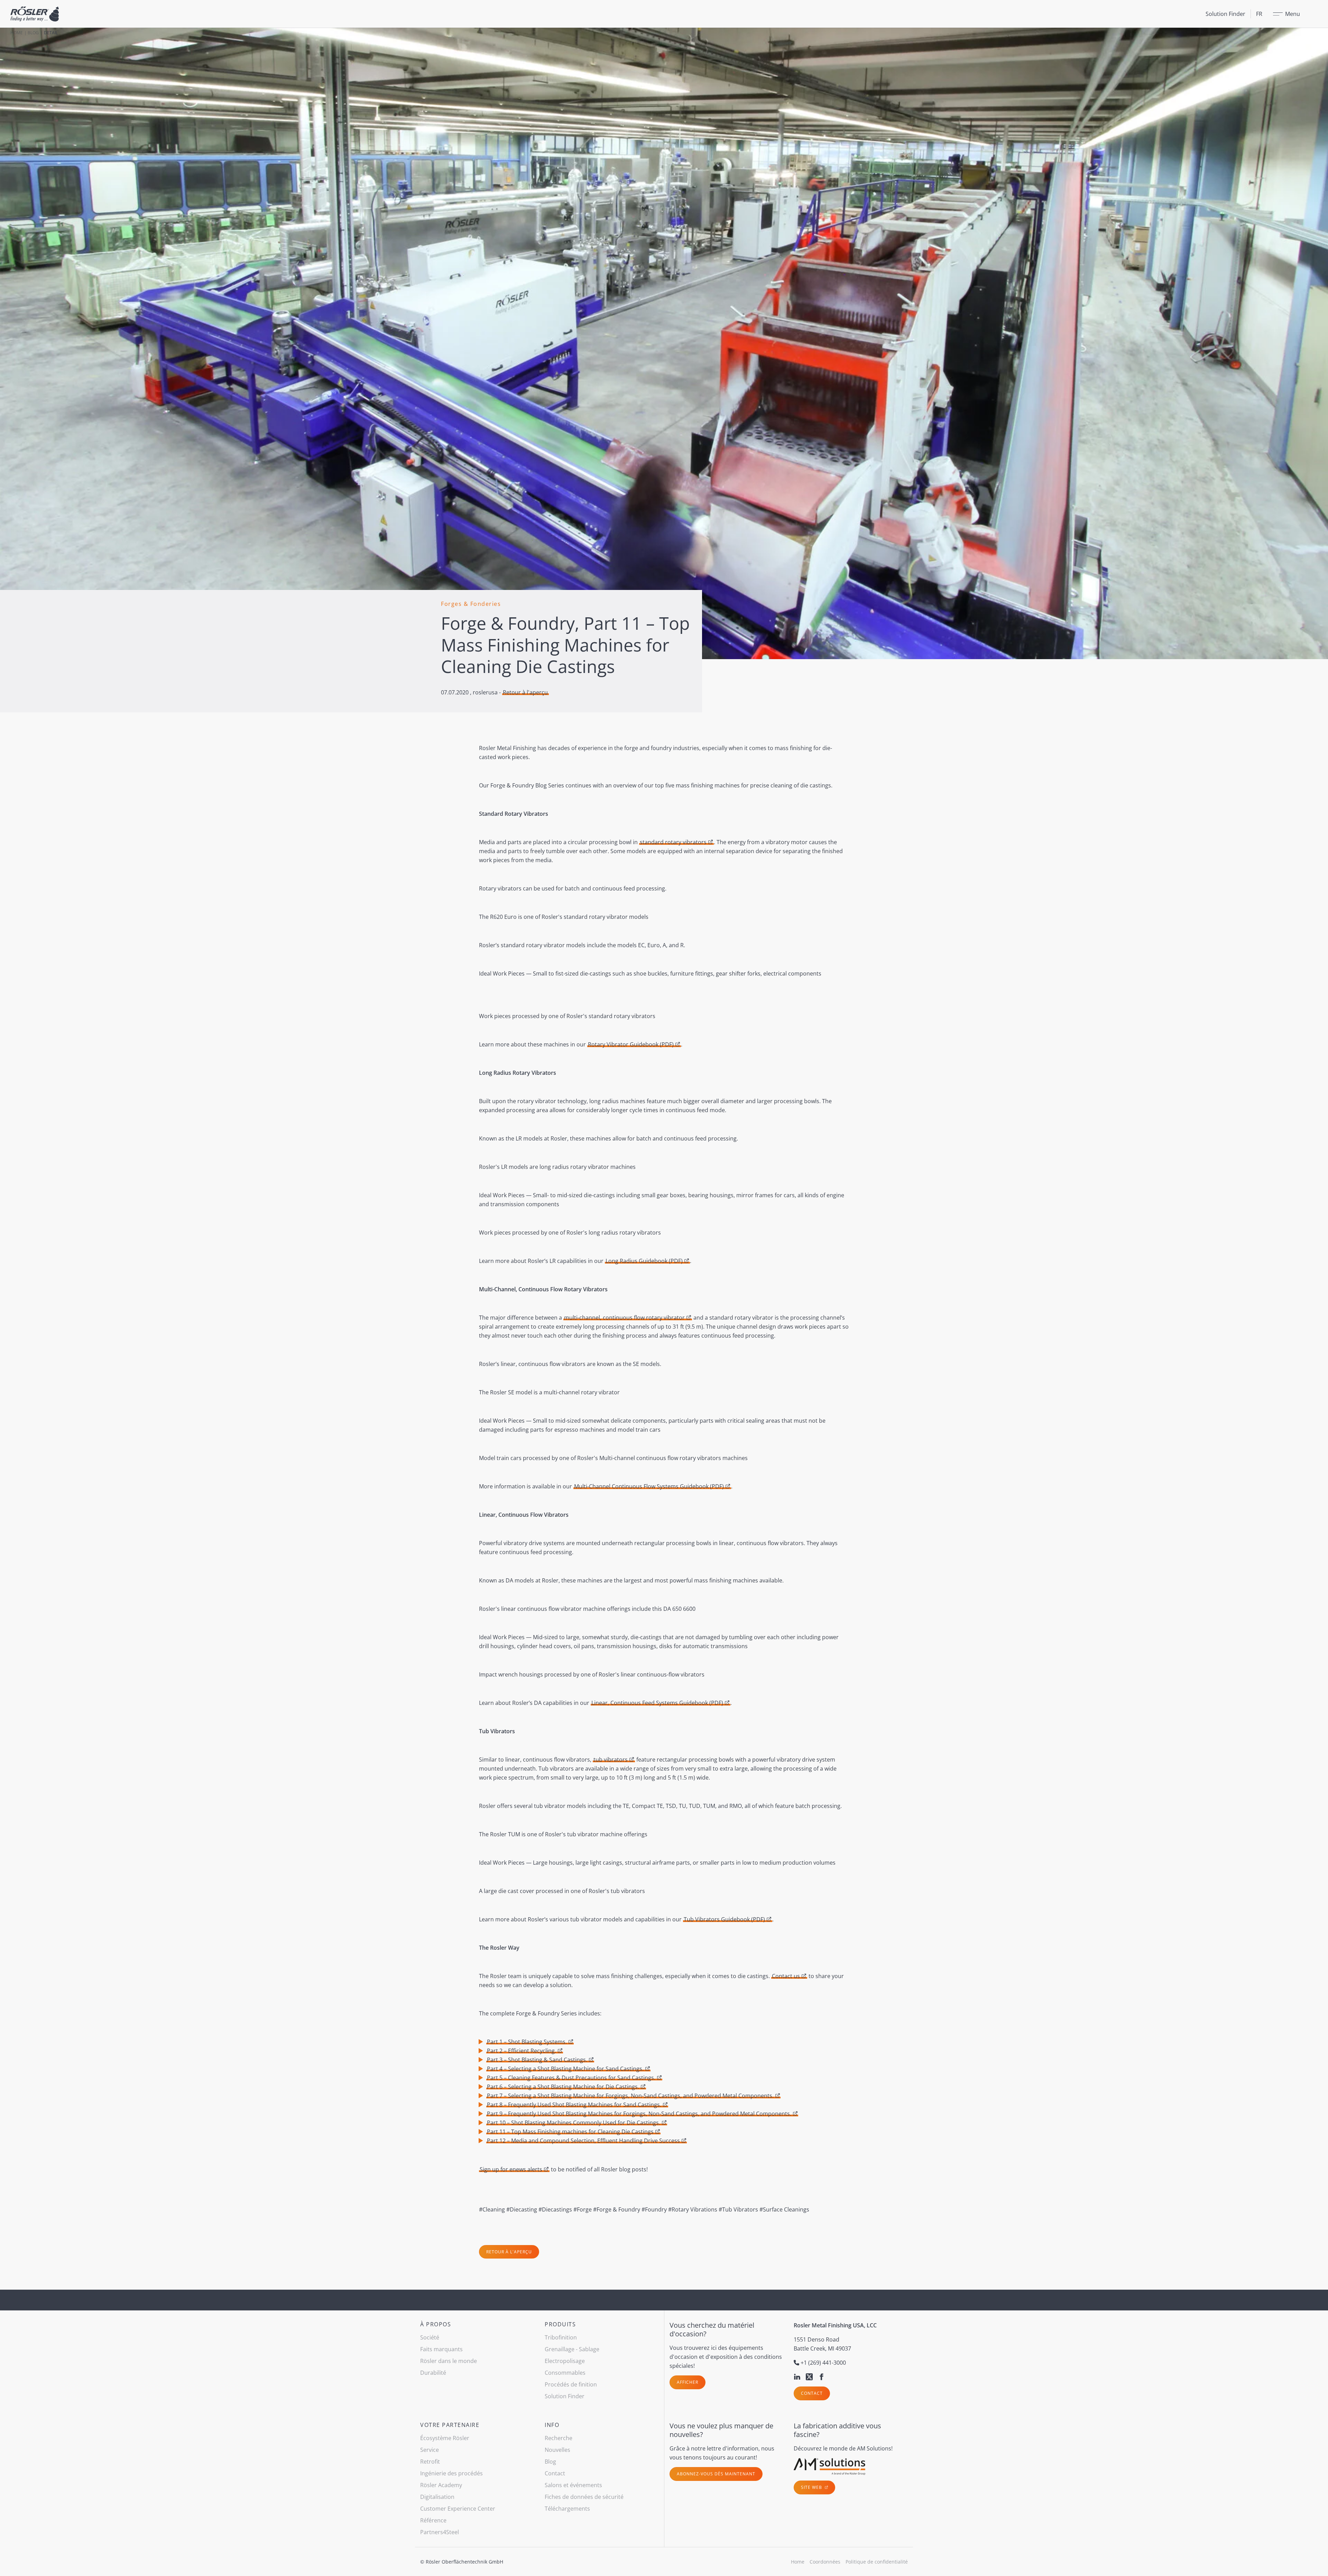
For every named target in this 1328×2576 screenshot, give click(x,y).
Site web (812, 2487)
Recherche (559, 2438)
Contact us (786, 1976)
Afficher (688, 2382)
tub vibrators (611, 1760)
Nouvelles (557, 2450)
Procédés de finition (571, 2384)
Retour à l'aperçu (525, 692)
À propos (436, 2324)
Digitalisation (437, 2497)
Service (430, 2450)
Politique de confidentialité (877, 2562)
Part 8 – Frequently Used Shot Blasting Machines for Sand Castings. (574, 2105)
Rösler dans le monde (449, 2361)
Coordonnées (825, 2562)
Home (17, 33)
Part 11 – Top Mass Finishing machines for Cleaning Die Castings (570, 2132)
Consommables (565, 2373)
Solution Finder (1225, 14)
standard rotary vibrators (673, 842)
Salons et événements (573, 2485)
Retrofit (430, 2462)
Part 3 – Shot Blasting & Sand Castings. (537, 2060)
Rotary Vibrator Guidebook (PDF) (631, 1044)
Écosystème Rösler (445, 2438)
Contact (812, 2393)
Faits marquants (441, 2349)
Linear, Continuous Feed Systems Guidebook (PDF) (657, 1703)
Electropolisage (565, 2361)
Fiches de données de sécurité (584, 2497)
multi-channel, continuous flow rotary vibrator (624, 1318)
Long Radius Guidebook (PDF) (644, 1261)
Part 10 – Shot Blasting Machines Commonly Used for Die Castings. (574, 2123)
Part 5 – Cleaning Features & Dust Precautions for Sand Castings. (571, 2078)
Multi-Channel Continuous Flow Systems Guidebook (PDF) (649, 1486)
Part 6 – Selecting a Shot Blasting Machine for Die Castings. (563, 2087)
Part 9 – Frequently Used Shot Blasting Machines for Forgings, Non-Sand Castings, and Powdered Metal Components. (639, 2114)
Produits (560, 2324)
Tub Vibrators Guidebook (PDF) (724, 1919)
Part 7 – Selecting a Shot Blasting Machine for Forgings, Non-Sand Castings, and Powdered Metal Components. (630, 2096)
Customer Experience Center (458, 2509)
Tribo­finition (561, 2337)
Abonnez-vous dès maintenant (716, 2474)
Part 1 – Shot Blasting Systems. (527, 2042)
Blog (33, 33)
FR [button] (1259, 14)
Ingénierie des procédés (451, 2473)
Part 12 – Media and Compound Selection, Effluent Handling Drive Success (583, 2141)
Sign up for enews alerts (511, 2169)
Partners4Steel (440, 2532)
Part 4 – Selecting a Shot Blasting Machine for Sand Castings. (565, 2069)
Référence (433, 2520)
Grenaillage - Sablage (572, 2349)
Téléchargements (567, 2509)
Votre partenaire (450, 2425)
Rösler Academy (441, 2485)
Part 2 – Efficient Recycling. (522, 2051)
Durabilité (433, 2373)
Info (552, 2425)
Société (430, 2337)
